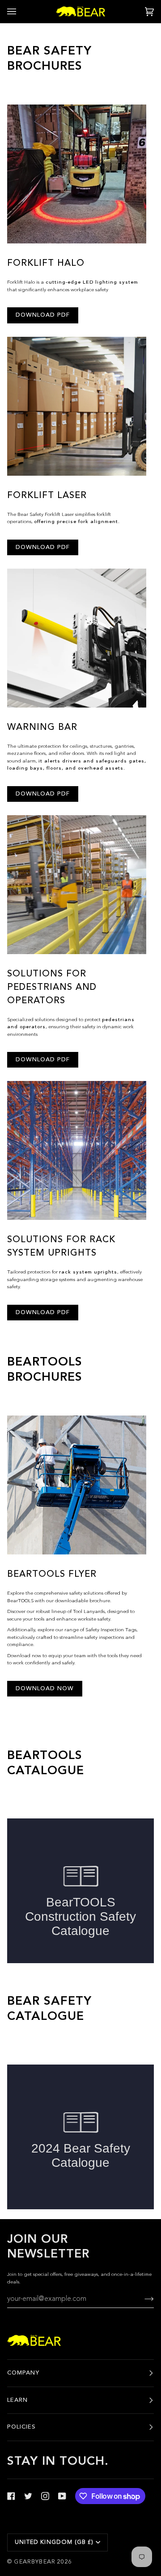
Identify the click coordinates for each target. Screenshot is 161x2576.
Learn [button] (17, 2400)
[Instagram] (45, 2496)
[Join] (142, 2300)
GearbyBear (35, 2562)
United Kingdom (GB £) (54, 2542)
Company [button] (23, 2373)
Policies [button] (21, 2427)
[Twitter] (28, 2496)
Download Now (45, 1689)
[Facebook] (11, 2496)
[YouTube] (62, 2496)
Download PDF (43, 315)
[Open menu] (21, 11)
